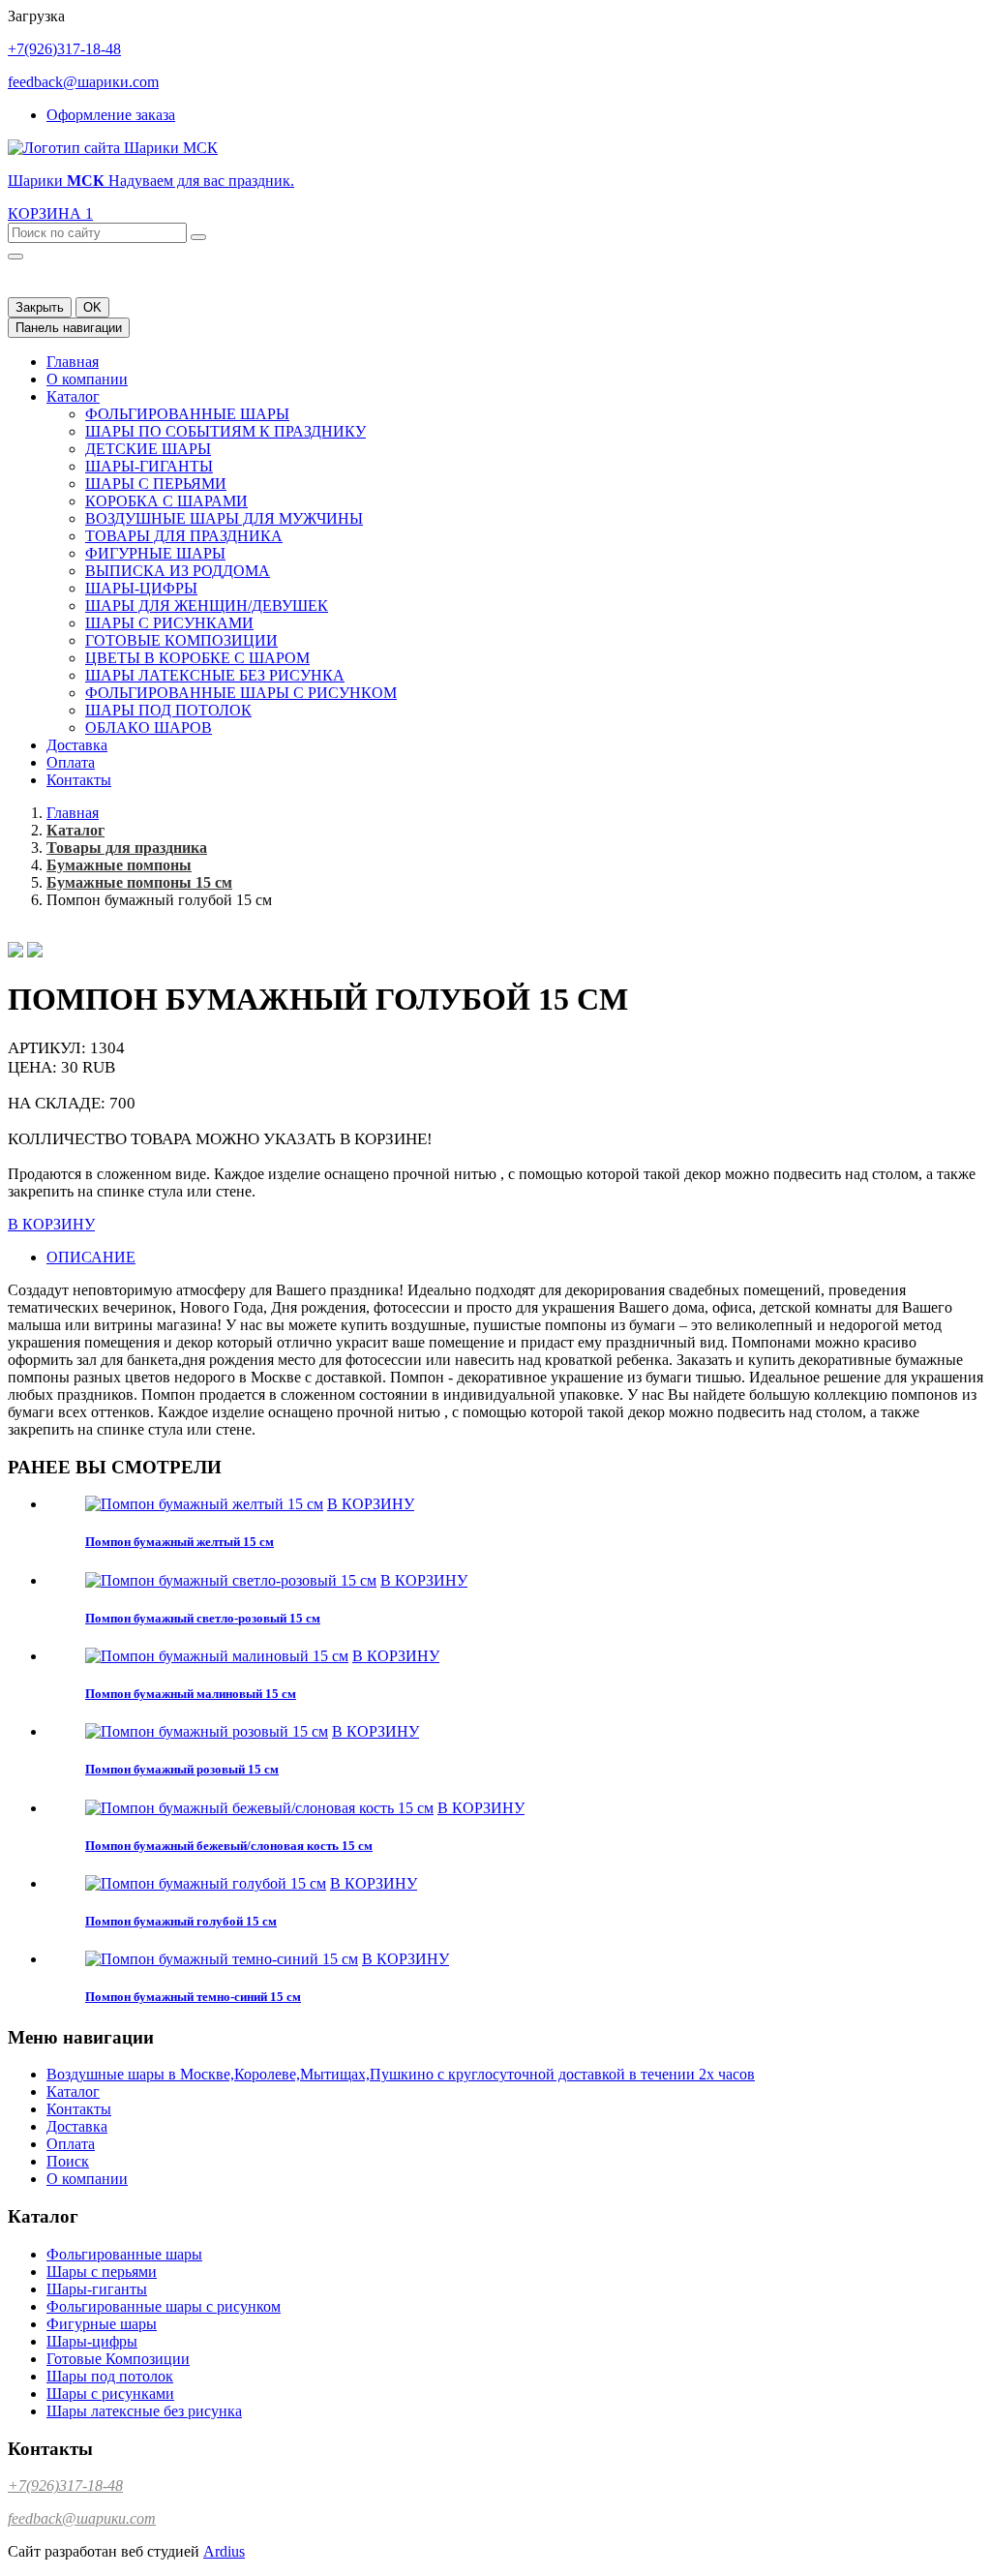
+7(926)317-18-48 (64, 49)
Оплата (71, 762)
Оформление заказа (111, 115)
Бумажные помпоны (119, 865)
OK (92, 307)
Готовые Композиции (181, 640)
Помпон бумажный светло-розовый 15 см (203, 1618)
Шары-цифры (141, 588)
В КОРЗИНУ (51, 1224)
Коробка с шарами (166, 501)
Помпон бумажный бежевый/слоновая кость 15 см (229, 1846)
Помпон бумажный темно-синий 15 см (193, 1997)
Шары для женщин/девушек (207, 606)
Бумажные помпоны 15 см (139, 882)
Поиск (68, 2161)
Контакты (79, 780)
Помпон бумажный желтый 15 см (180, 1542)
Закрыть (40, 307)
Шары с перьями (156, 484)
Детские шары (148, 449)
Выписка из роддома (178, 571)
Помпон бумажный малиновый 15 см (191, 1694)
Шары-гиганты (149, 466)
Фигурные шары (155, 553)
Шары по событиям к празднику (225, 431)
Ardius (224, 2551)
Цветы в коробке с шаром (197, 658)
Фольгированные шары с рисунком (241, 693)
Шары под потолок (168, 710)
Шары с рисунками (169, 623)
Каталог (73, 396)
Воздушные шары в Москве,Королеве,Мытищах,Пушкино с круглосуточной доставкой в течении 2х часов (401, 2074)
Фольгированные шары (187, 414)
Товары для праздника (184, 536)
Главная (73, 362)
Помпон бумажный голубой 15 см (181, 1921)
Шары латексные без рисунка (215, 675)
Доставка (77, 745)
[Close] (15, 257)
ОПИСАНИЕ (91, 1257)
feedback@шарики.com (83, 82)
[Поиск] (198, 237)
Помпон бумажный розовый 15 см (182, 1769)
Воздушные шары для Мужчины (224, 518)
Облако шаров (149, 727)
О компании (87, 379)
